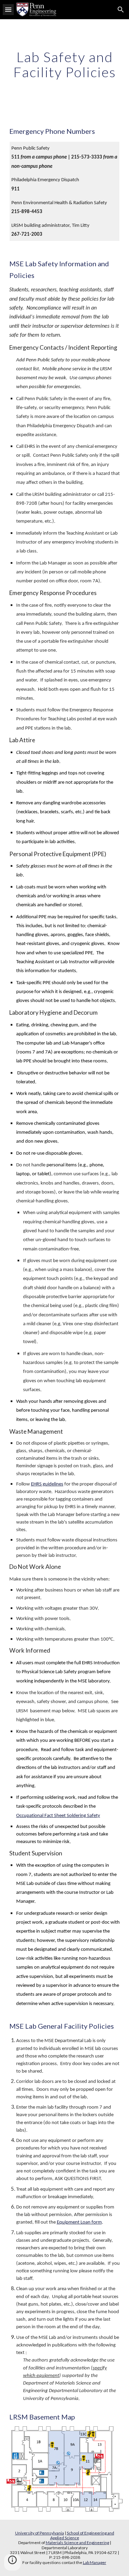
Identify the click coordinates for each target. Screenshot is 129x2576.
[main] (65, 65)
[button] (8, 9)
